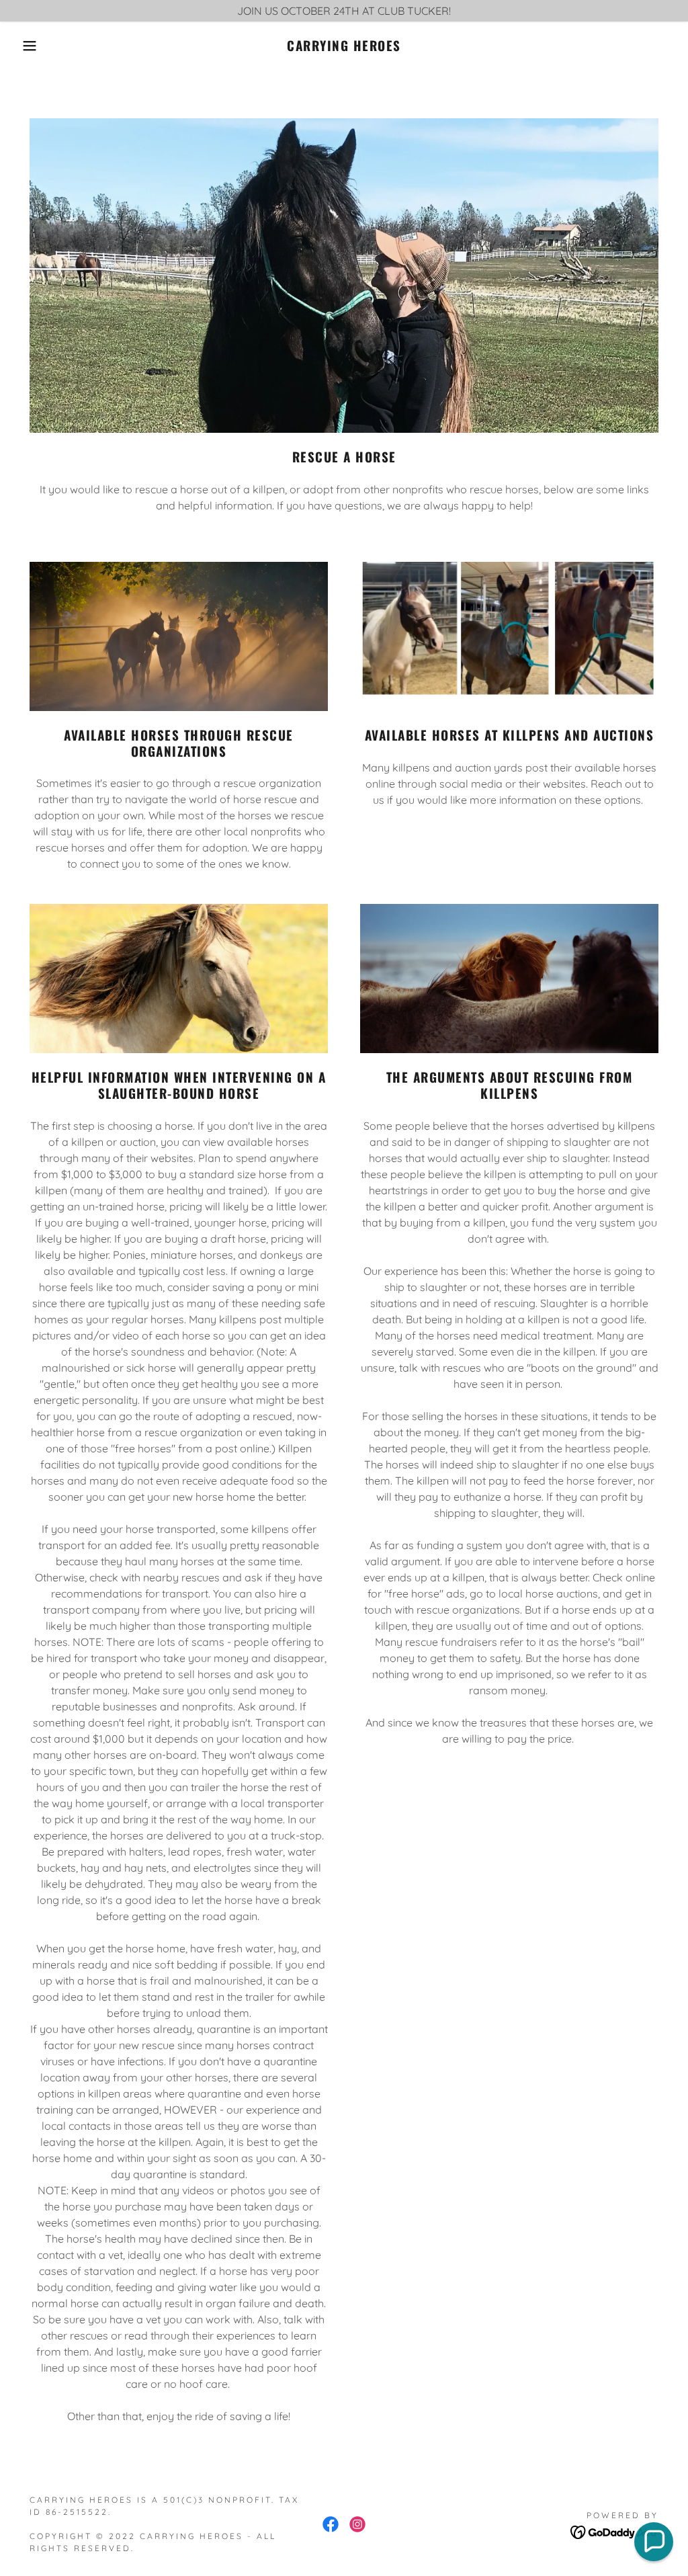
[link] (344, 47)
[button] (34, 46)
